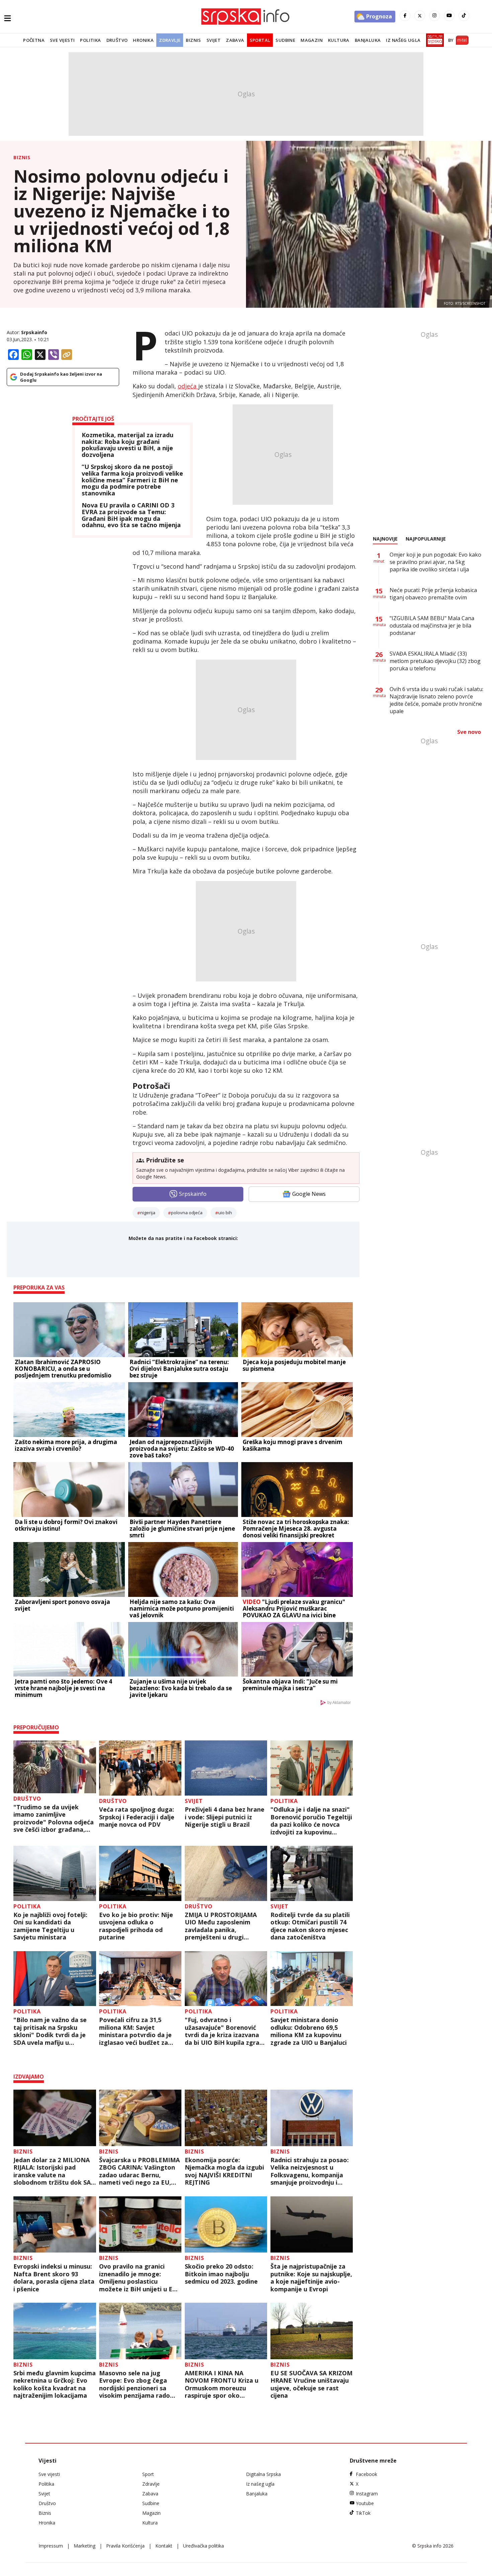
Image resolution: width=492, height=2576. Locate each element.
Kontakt (164, 2546)
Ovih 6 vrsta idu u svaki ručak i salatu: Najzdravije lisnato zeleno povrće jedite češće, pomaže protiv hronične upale (436, 700)
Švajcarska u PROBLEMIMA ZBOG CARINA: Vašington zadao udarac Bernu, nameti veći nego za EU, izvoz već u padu (139, 2171)
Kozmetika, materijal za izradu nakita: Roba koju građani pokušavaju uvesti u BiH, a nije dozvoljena (128, 445)
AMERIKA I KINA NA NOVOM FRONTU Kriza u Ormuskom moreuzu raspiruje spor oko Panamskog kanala (222, 2384)
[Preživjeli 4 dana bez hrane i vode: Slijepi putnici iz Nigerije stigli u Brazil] (226, 1768)
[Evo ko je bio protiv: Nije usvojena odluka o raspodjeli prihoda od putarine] (140, 1873)
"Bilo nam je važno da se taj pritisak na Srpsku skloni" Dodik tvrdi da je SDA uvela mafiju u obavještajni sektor (50, 2031)
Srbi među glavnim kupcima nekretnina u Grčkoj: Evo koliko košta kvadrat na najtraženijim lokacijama (55, 2384)
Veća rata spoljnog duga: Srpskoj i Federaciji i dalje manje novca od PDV (137, 1817)
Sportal (260, 40)
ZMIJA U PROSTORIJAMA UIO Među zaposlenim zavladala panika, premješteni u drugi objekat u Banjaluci (221, 1926)
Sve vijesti (62, 40)
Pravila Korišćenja (125, 2546)
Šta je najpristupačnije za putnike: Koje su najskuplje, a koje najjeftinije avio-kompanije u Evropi (311, 2278)
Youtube (365, 2503)
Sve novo (469, 732)
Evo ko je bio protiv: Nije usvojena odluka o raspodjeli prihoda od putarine (136, 1926)
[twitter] (420, 16)
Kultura (339, 40)
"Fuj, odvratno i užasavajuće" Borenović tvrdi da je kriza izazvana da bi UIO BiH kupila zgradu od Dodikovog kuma (226, 2031)
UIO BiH (225, 1213)
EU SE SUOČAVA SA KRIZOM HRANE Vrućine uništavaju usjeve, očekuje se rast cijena (311, 2384)
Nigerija (148, 1213)
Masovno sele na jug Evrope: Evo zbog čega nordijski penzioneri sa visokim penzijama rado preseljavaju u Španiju (135, 2384)
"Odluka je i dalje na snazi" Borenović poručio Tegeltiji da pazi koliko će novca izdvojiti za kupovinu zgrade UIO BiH (311, 1821)
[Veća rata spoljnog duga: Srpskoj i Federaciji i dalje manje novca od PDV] (140, 1768)
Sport (148, 2474)
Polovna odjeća (187, 1213)
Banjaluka (368, 40)
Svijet (214, 40)
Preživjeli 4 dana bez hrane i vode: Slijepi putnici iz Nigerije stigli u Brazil (225, 1817)
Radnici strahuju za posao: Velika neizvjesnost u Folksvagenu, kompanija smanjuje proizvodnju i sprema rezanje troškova (310, 2171)
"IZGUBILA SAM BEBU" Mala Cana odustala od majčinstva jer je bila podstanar (432, 626)
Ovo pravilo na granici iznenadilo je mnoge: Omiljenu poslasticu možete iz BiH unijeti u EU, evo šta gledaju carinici (139, 2278)
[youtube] (449, 16)
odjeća (188, 386)
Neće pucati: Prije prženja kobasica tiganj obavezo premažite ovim (433, 594)
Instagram (367, 2494)
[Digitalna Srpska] (434, 40)
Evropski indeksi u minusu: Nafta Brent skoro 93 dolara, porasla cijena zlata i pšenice (54, 2278)
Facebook (366, 2474)
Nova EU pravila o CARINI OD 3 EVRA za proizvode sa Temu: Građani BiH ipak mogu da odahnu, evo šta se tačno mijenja (131, 515)
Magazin (312, 40)
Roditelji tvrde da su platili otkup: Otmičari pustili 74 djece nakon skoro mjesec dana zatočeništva (310, 1926)
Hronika (143, 40)
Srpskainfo (34, 332)
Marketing (85, 2546)
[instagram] (434, 16)
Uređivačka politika (203, 2546)
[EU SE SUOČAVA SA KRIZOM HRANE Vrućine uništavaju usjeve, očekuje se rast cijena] (312, 2331)
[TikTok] (464, 16)
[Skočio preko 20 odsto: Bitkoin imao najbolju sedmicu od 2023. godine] (226, 2225)
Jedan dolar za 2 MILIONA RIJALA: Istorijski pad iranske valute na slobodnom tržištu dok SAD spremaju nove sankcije (54, 2171)
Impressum (51, 2546)
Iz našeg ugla (403, 40)
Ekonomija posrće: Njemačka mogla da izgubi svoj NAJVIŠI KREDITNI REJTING (224, 2171)
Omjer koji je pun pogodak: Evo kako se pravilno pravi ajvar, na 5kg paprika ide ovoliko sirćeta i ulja (435, 562)
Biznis (193, 40)
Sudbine (285, 40)
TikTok (363, 2513)
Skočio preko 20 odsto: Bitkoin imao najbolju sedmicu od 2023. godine (221, 2274)
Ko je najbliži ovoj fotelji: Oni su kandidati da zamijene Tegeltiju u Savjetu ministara (50, 1926)
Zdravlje (170, 40)
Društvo (117, 40)
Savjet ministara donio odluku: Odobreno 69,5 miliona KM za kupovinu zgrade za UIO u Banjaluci (309, 2031)
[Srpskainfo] (246, 17)
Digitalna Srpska (263, 2474)
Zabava (235, 40)
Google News (309, 1194)
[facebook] (405, 16)
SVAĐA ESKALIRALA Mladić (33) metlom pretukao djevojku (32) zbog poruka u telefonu (435, 661)
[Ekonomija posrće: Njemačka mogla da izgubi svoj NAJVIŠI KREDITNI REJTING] (226, 2118)
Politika (90, 40)
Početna (34, 40)
